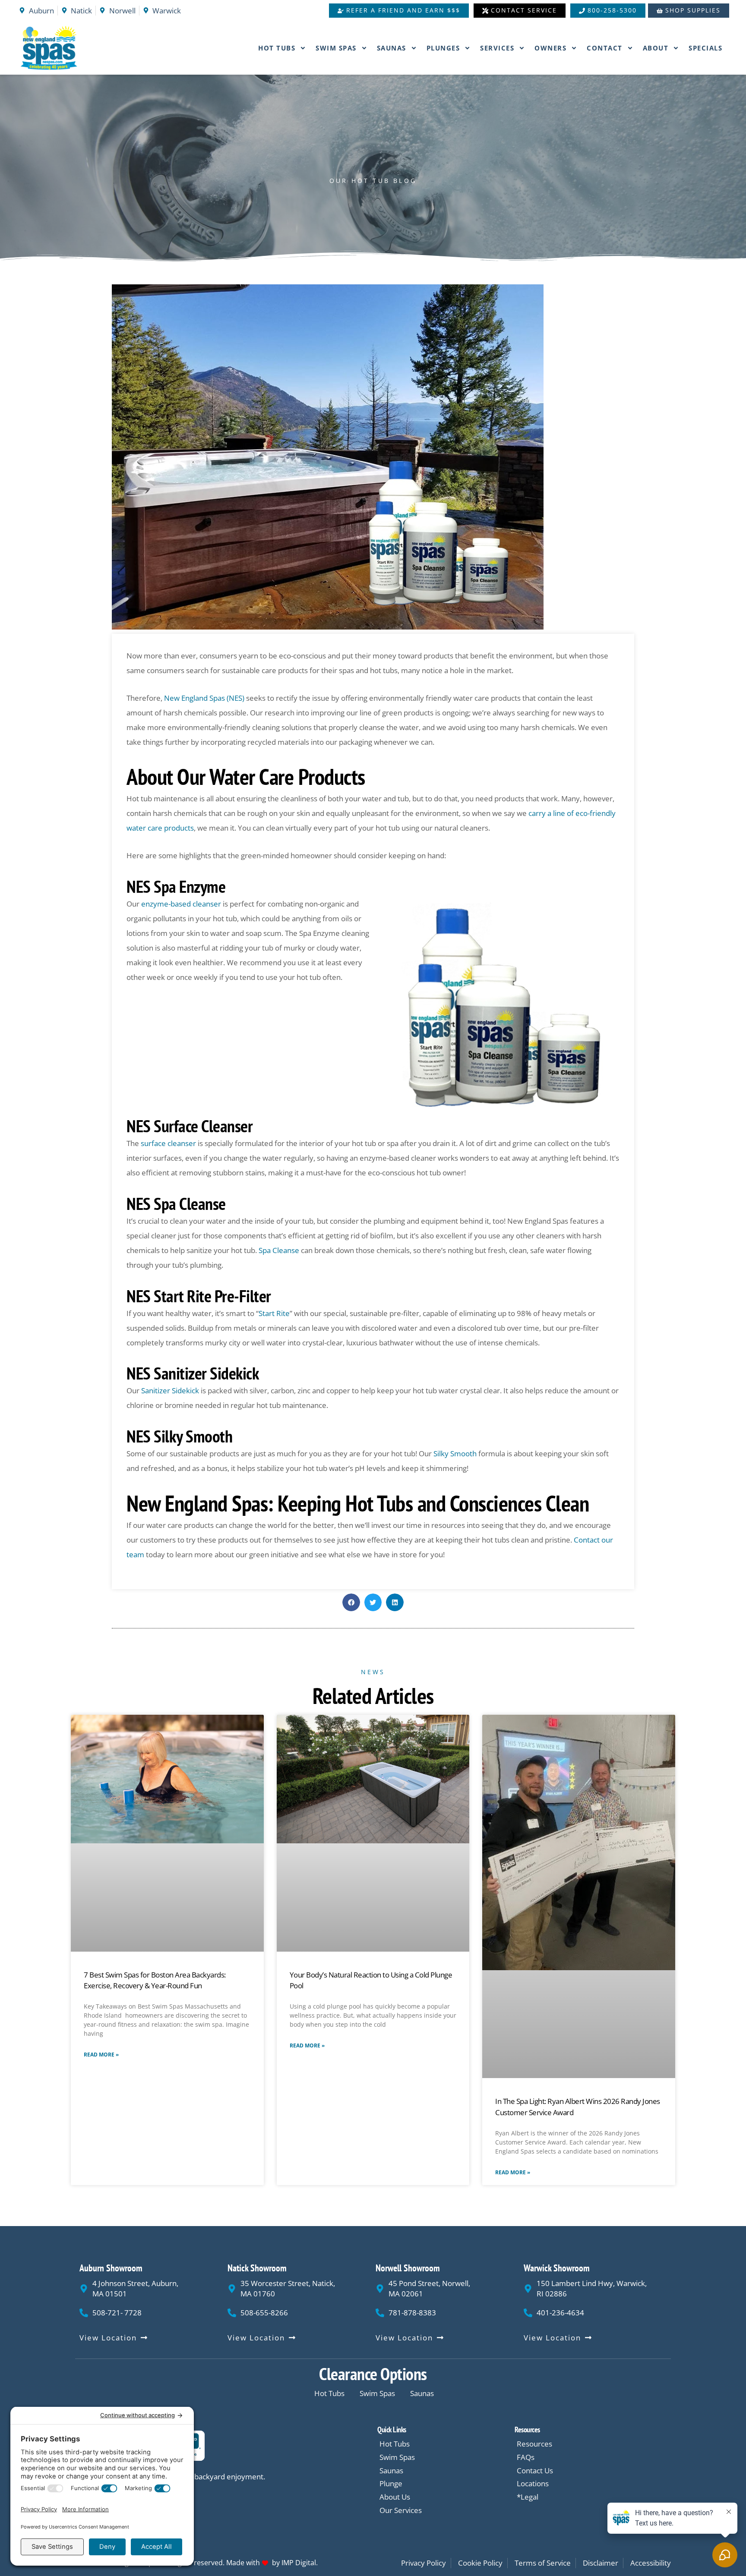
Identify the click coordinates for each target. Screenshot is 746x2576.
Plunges (443, 48)
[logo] (68, 48)
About (656, 48)
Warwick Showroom (557, 2268)
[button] (351, 1602)
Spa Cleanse (278, 1250)
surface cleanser (168, 1143)
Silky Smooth (455, 1453)
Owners (550, 48)
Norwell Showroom (408, 2268)
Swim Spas (336, 48)
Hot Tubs (277, 48)
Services (497, 48)
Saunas (392, 48)
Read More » (101, 2055)
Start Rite (274, 1313)
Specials (705, 48)
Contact (605, 48)
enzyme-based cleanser (181, 904)
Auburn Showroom (111, 2268)
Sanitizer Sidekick (170, 1390)
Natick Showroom (257, 2268)
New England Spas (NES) (204, 698)
